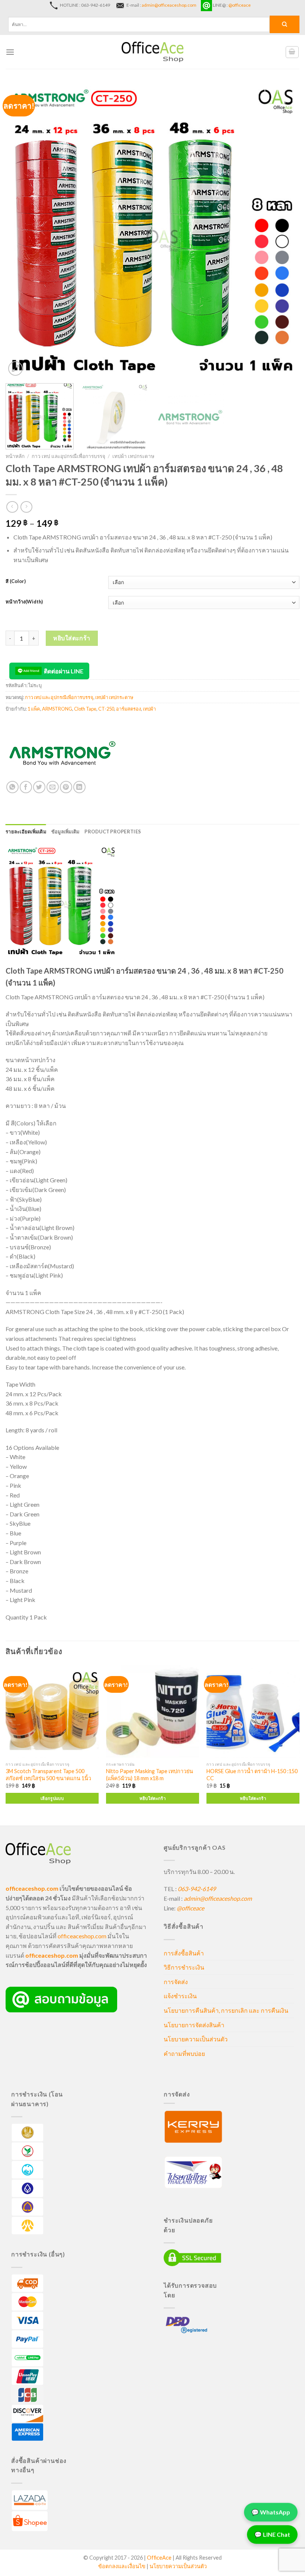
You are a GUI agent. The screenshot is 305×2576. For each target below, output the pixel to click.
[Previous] (21, 231)
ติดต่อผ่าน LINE (64, 671)
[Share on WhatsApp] (12, 787)
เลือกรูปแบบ (52, 1798)
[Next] (284, 231)
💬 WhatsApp (271, 2514)
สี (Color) (16, 581)
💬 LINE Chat (272, 2536)
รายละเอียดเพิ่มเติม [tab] (26, 832)
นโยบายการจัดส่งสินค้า (194, 2025)
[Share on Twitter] (39, 787)
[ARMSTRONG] (61, 753)
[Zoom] (15, 369)
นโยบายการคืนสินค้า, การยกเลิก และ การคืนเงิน (226, 2010)
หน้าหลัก (15, 456)
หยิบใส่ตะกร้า (72, 638)
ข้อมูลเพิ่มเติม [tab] (65, 832)
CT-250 (106, 709)
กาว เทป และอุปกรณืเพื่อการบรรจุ (68, 456)
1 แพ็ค (34, 709)
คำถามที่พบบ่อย (184, 2053)
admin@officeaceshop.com (169, 5)
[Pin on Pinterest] (66, 787)
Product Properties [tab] (113, 832)
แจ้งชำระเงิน (180, 1996)
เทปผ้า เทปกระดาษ (133, 456)
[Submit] (285, 24)
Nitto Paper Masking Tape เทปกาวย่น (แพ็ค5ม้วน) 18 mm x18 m (150, 1775)
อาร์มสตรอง (129, 709)
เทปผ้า (149, 709)
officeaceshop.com (82, 1936)
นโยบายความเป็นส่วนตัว (196, 2039)
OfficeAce (159, 2558)
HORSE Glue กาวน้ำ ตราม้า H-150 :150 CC (252, 1775)
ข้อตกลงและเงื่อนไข (122, 2566)
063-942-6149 (197, 1889)
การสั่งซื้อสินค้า (184, 1953)
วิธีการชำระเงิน (184, 1967)
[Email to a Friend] (53, 787)
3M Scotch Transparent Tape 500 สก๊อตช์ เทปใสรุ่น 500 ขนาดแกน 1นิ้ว (48, 1775)
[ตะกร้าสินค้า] (292, 52)
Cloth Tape (85, 709)
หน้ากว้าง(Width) (24, 602)
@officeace (240, 5)
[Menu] (10, 52)
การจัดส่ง (176, 1982)
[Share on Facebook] (26, 787)
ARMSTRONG (57, 709)
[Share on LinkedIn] (79, 787)
